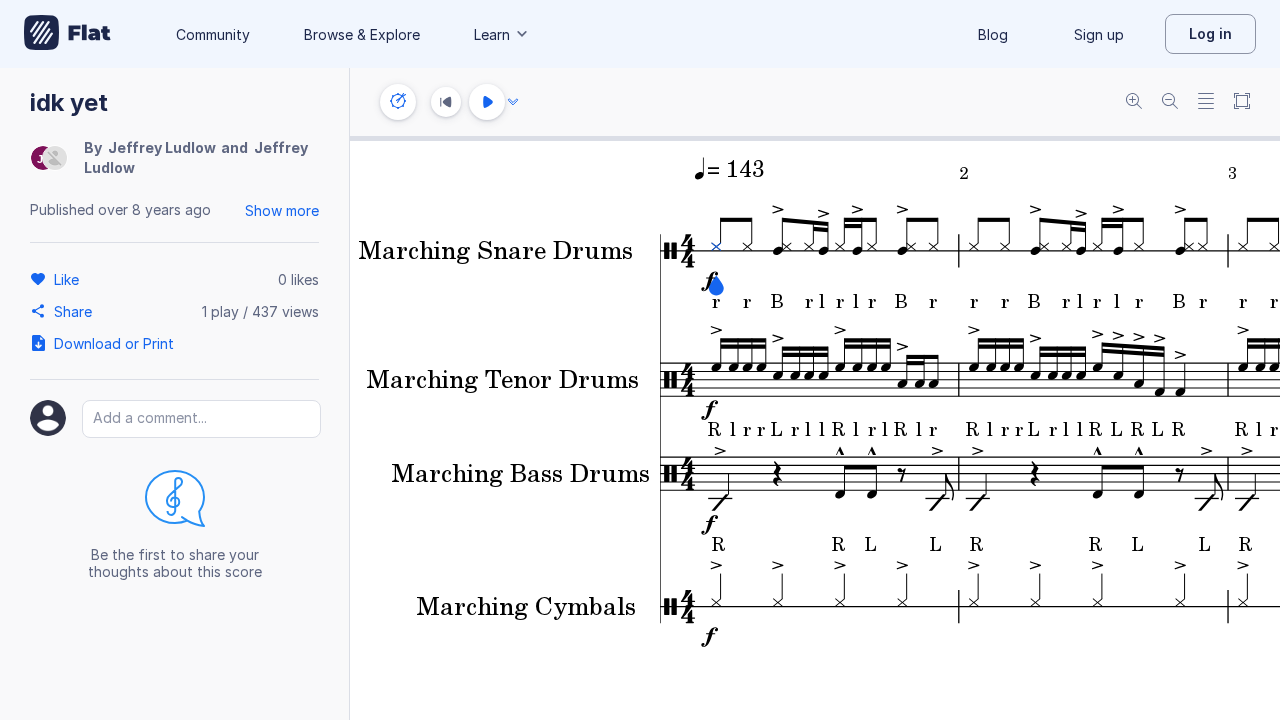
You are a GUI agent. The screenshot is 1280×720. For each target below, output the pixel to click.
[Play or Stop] (487, 102)
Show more (282, 210)
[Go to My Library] (67, 34)
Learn (492, 34)
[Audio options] (513, 102)
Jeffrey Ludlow (162, 147)
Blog (993, 34)
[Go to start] (446, 102)
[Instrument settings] (398, 102)
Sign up (1099, 34)
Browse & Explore (362, 34)
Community (213, 34)
